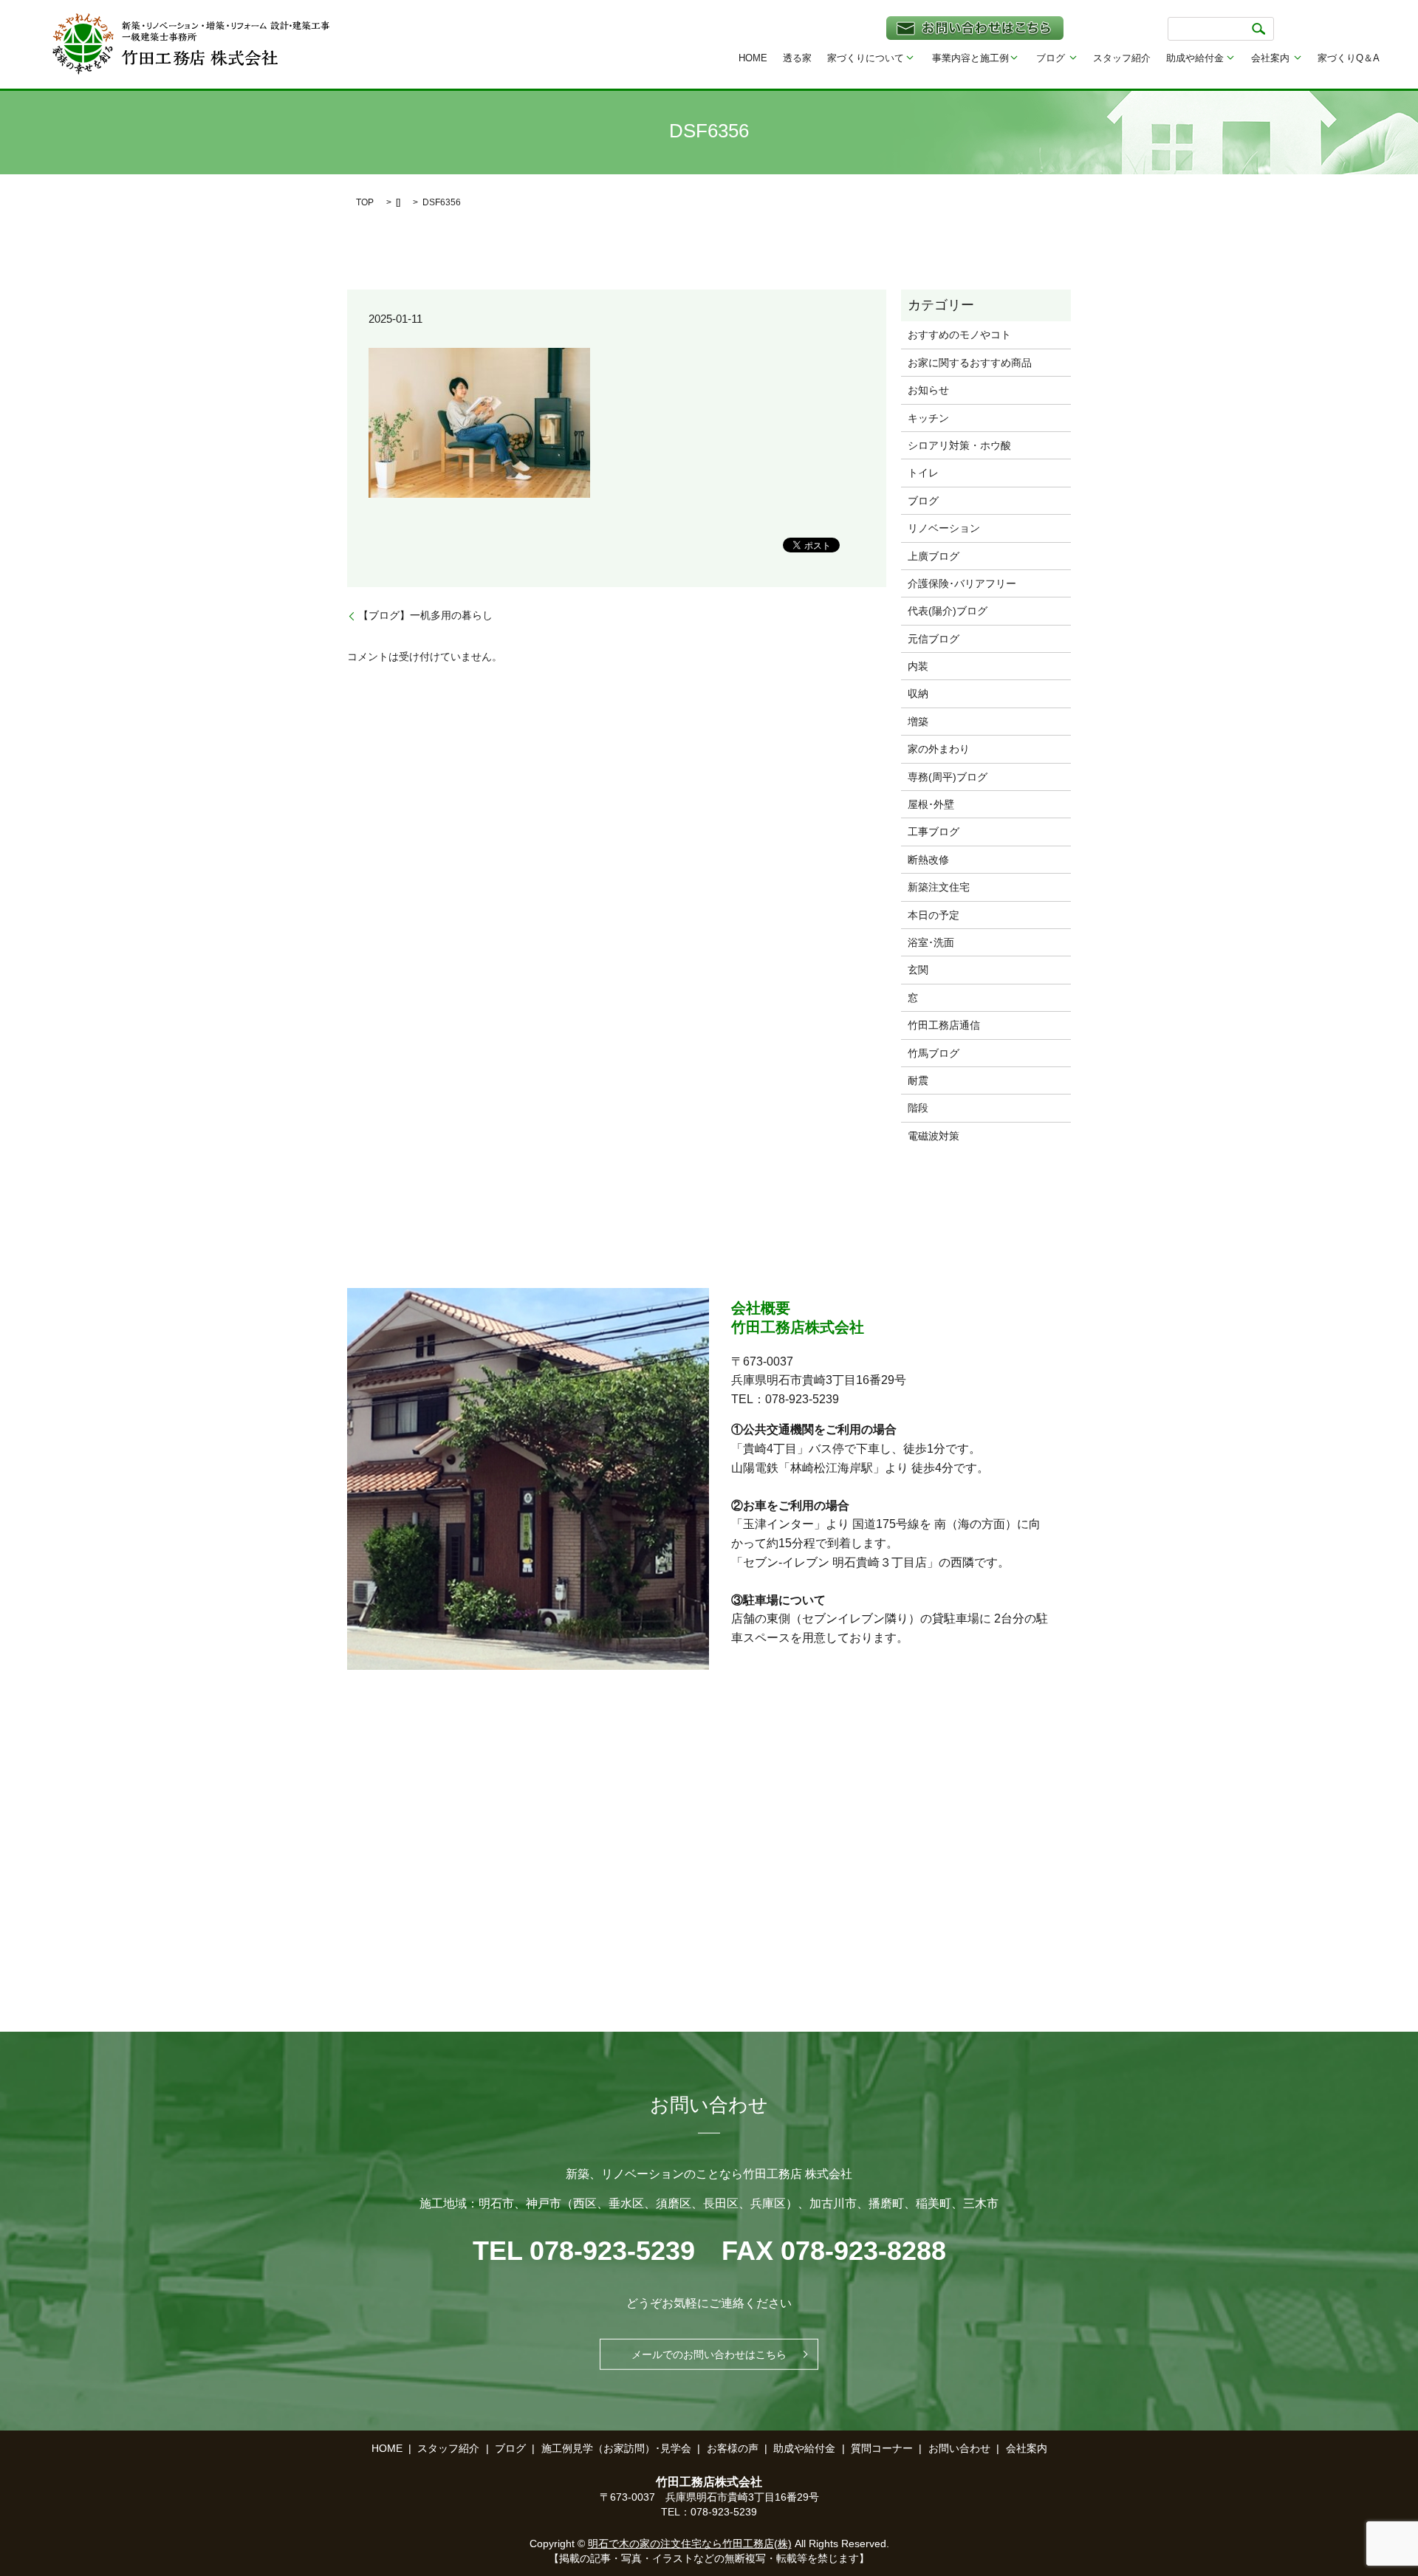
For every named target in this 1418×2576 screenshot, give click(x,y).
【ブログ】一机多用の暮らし (425, 615)
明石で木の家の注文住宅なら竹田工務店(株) (690, 2544)
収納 (918, 693)
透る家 (797, 58)
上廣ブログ (934, 556)
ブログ (1051, 58)
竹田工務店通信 (944, 1025)
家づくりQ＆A (1349, 58)
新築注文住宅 (939, 887)
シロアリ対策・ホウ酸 (959, 445)
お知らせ (928, 390)
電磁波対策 (934, 1136)
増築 (918, 722)
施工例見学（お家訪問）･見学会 (616, 2448)
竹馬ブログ (934, 1053)
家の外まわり (939, 749)
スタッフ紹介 (1122, 58)
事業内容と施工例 (970, 58)
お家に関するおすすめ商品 (970, 363)
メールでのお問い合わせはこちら (709, 2354)
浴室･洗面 (931, 942)
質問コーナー (882, 2448)
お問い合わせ (959, 2448)
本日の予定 (934, 915)
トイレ (923, 473)
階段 (918, 1108)
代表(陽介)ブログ (948, 611)
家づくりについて (866, 58)
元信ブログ (934, 639)
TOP (365, 202)
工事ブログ (934, 832)
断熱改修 (928, 860)
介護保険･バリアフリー (962, 583)
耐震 (918, 1080)
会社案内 (1270, 58)
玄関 (918, 970)
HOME (753, 58)
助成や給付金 (1195, 58)
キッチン (928, 418)
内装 (918, 666)
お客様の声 (733, 2448)
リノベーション (944, 528)
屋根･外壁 (931, 804)
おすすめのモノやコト (959, 335)
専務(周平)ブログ (948, 777)
